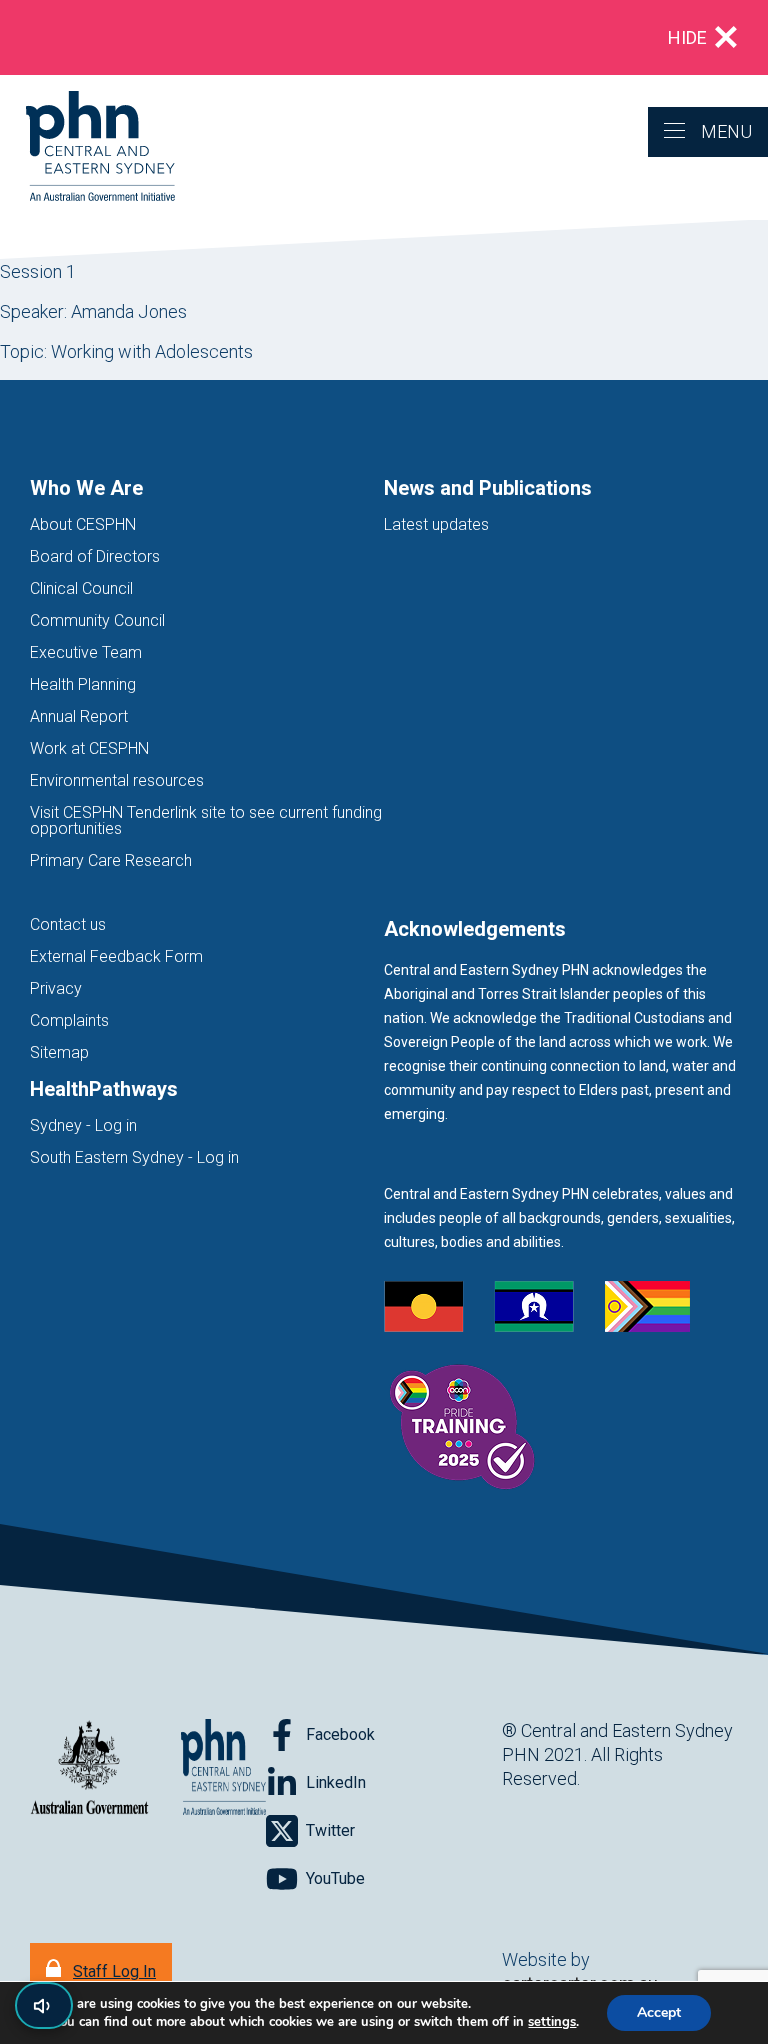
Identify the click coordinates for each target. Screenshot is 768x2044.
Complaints (69, 1020)
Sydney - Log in (83, 1125)
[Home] (87, 147)
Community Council (97, 620)
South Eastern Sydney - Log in (134, 1157)
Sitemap (59, 1052)
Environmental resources (117, 780)
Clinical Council (81, 588)
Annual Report (79, 716)
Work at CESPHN (89, 748)
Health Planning (83, 684)
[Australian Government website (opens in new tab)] (89, 1768)
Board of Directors (95, 556)
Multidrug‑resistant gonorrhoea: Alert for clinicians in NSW (260, 37)
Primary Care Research (111, 860)
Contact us (68, 924)
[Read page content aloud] (44, 2005)
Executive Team (86, 652)
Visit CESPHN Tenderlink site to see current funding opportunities (206, 820)
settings (552, 2022)
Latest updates (436, 524)
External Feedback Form (116, 956)
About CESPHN (83, 524)
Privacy (56, 988)
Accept (659, 2012)
